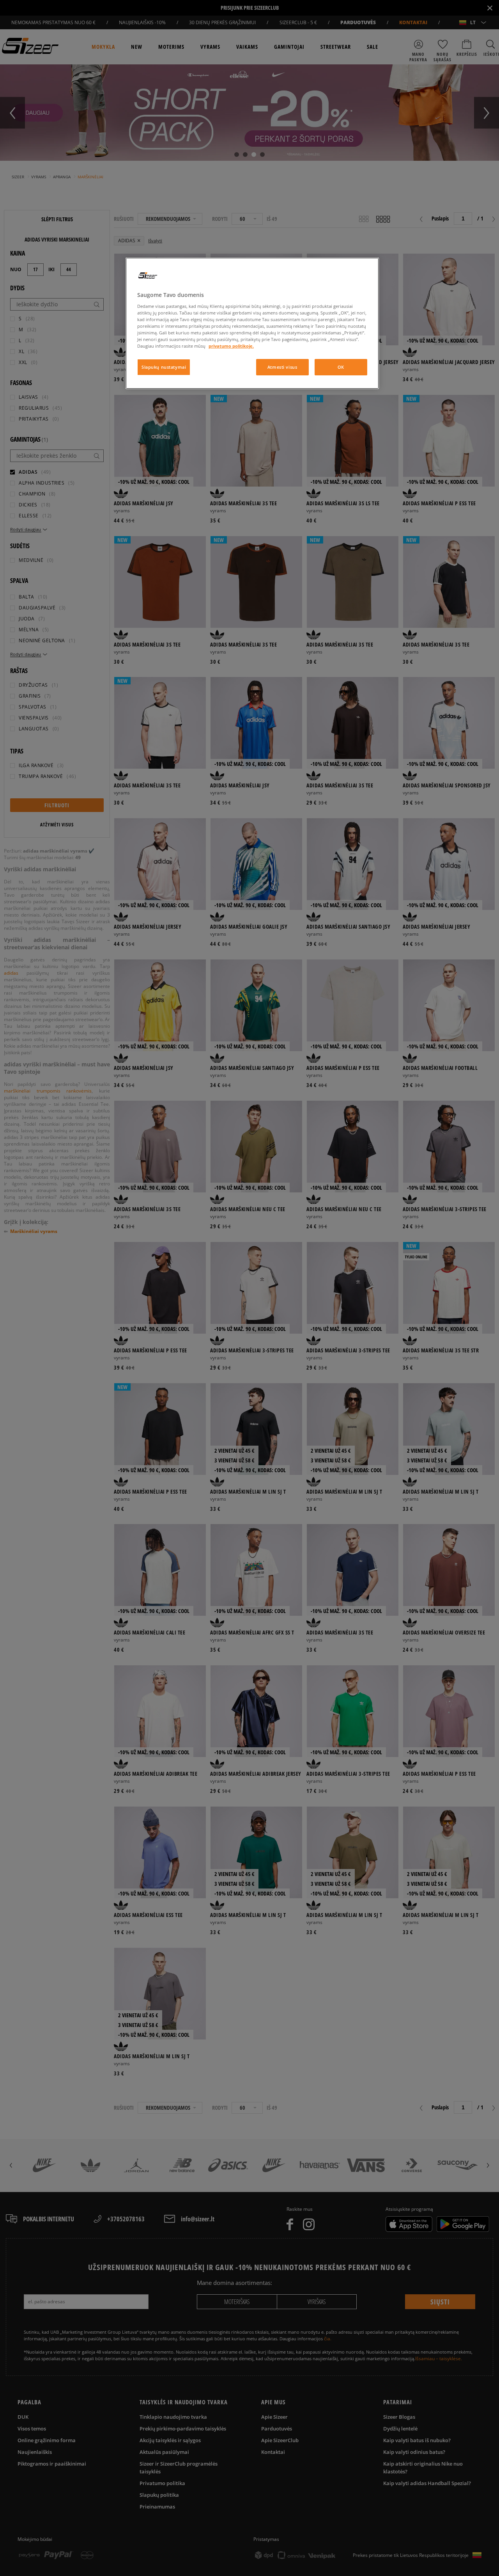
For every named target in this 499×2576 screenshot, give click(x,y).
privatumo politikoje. (231, 346)
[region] (252, 323)
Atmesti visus (282, 367)
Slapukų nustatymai (164, 367)
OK (341, 367)
